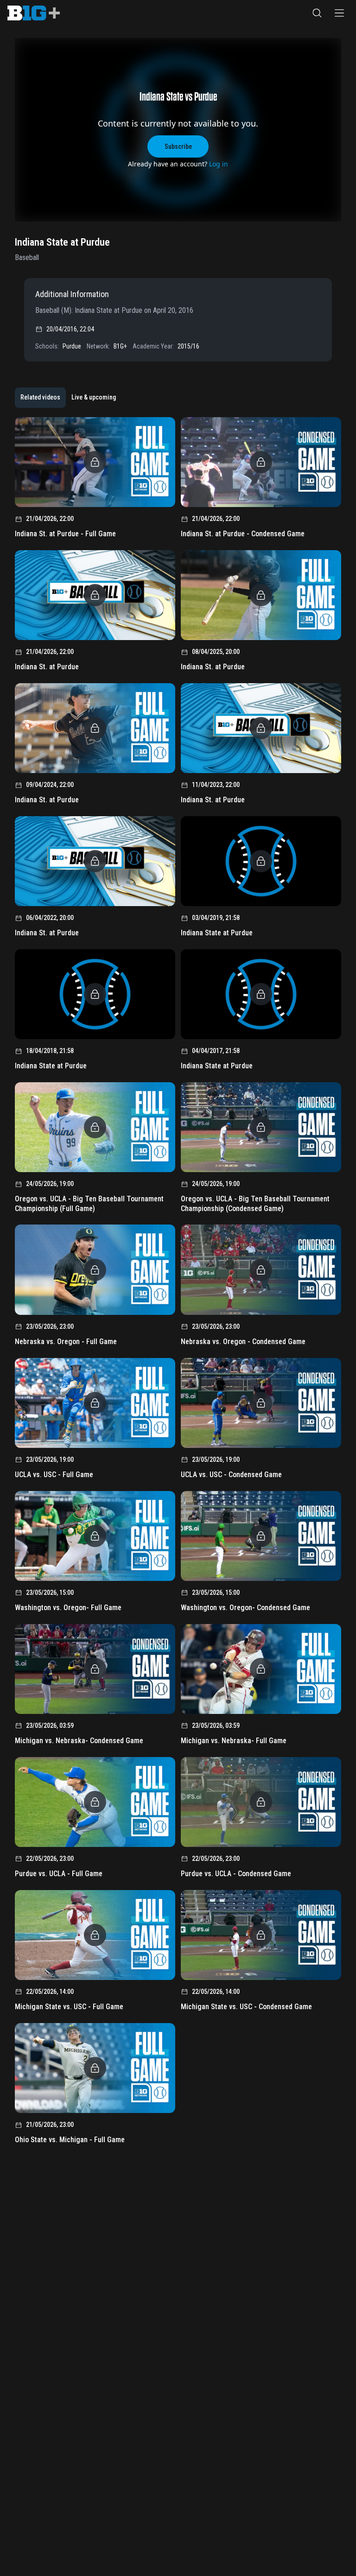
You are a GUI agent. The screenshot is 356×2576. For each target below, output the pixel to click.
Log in (219, 164)
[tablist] (68, 398)
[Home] (34, 13)
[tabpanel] (178, 1284)
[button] (317, 13)
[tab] (40, 398)
